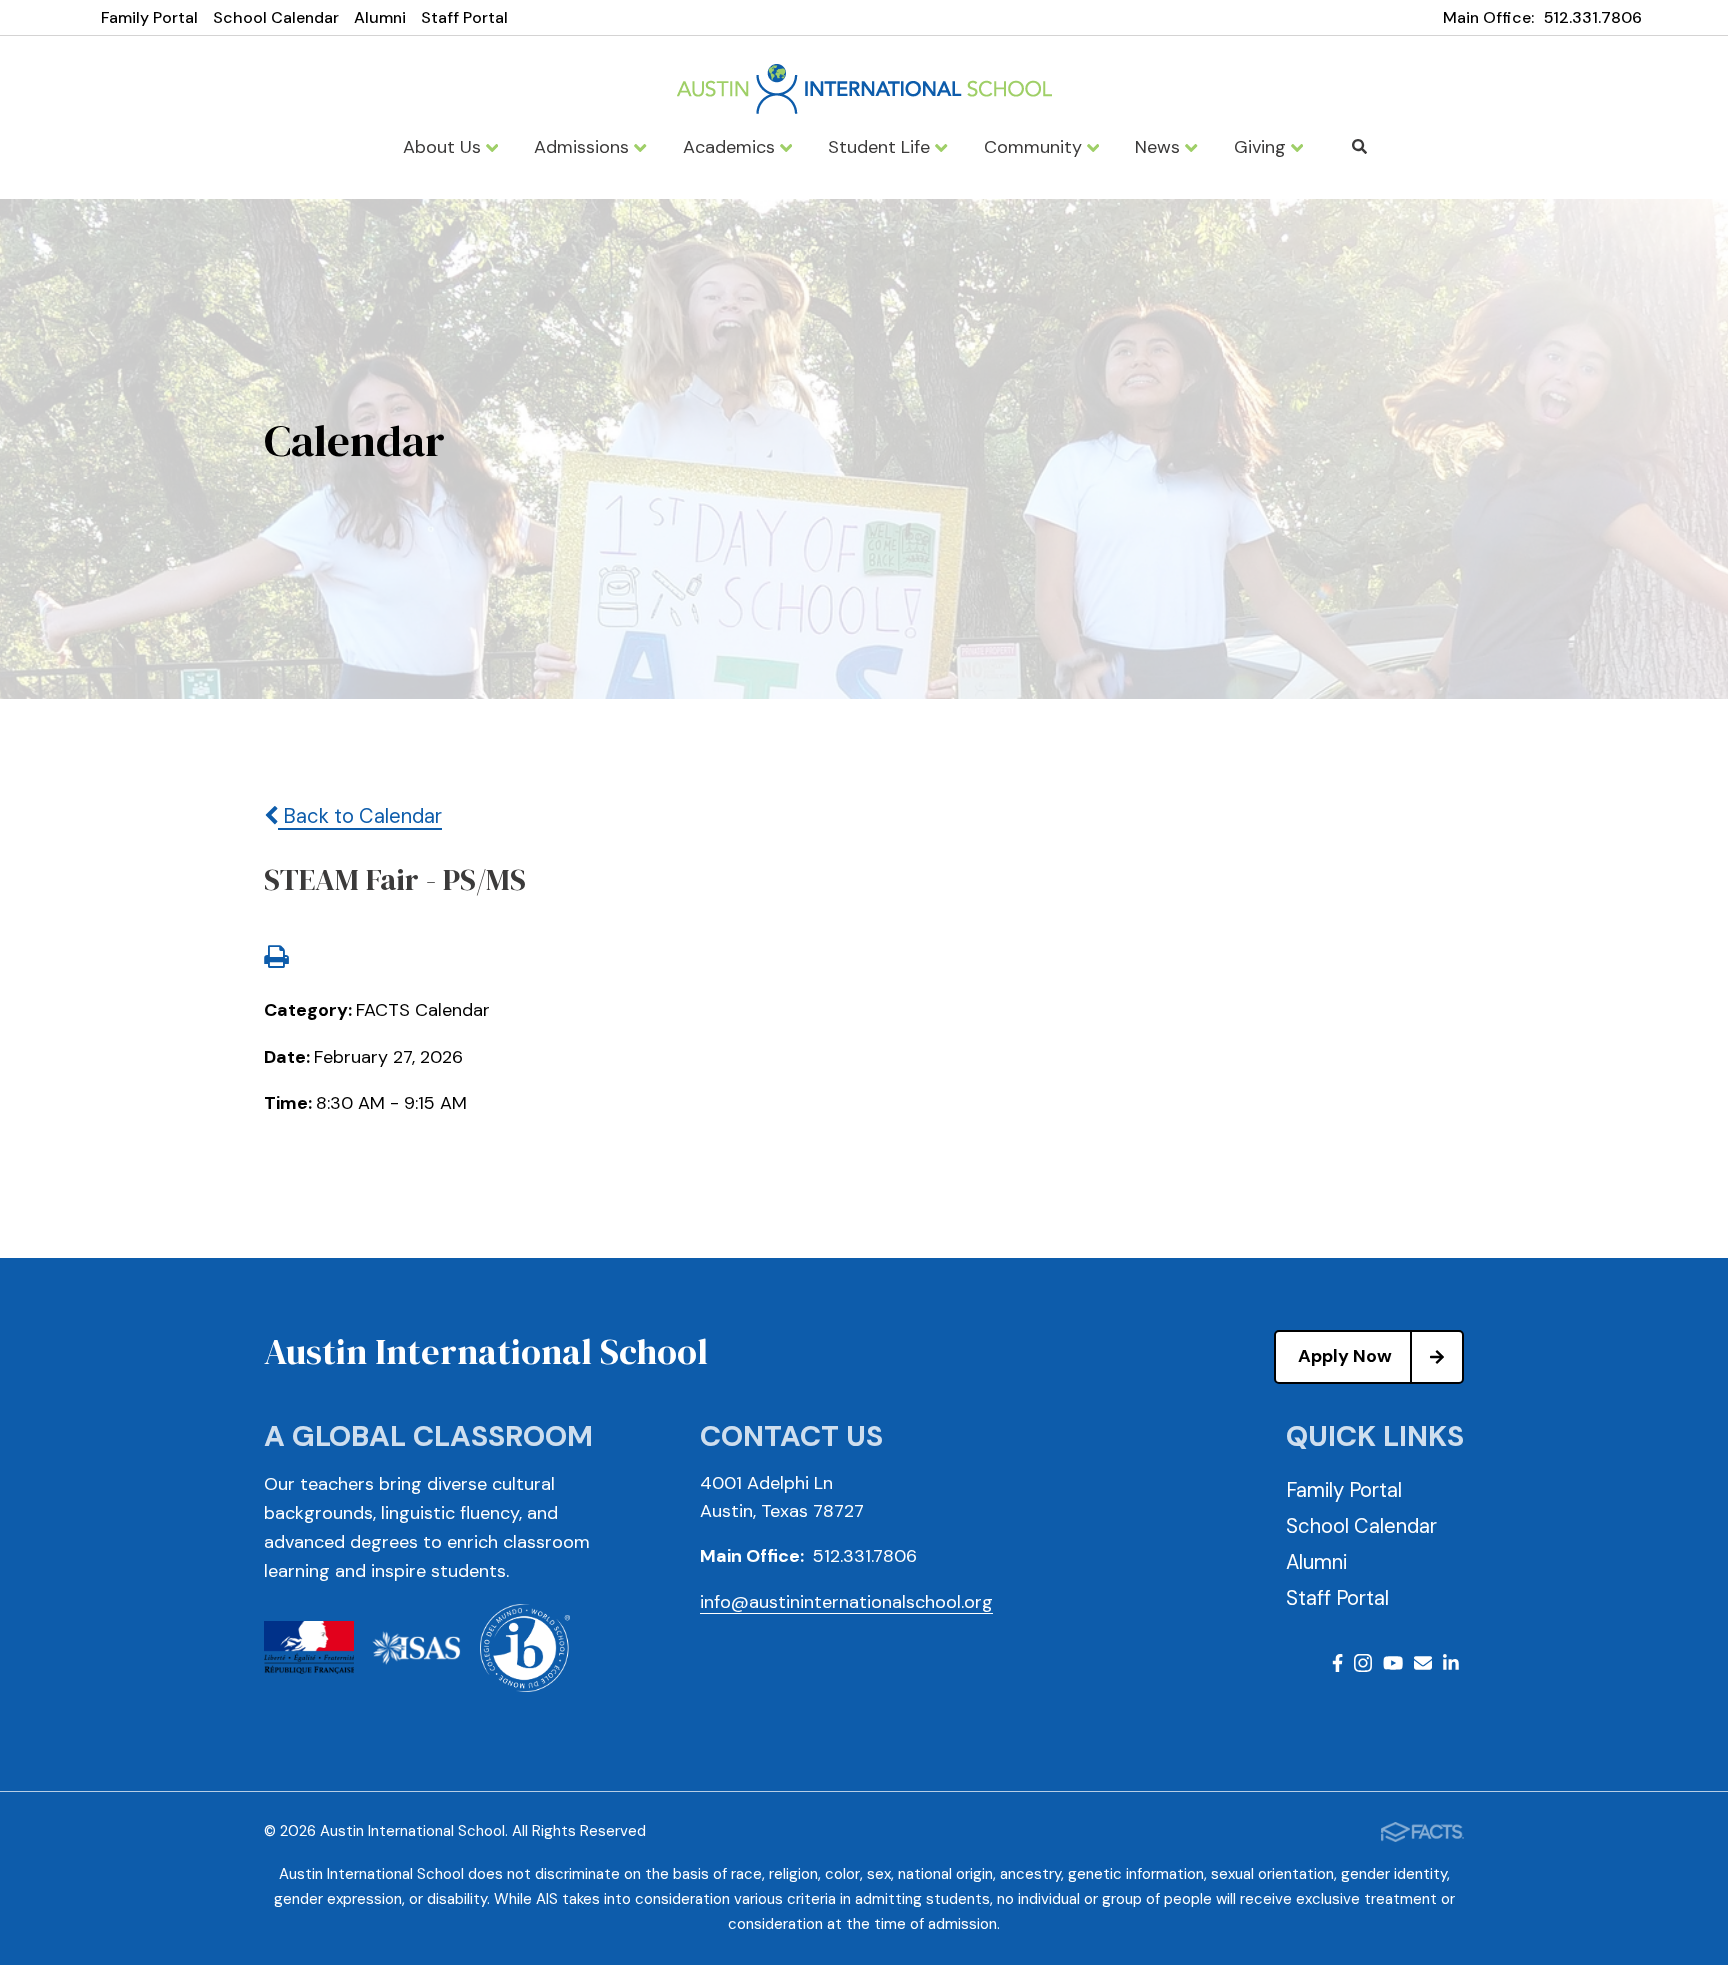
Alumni (380, 17)
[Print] (276, 959)
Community (1035, 147)
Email (1423, 1666)
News (1160, 147)
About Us (444, 147)
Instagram (1363, 1666)
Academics (731, 147)
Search (1359, 147)
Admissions (584, 147)
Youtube (1393, 1666)
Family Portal (149, 17)
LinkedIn (1451, 1666)
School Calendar (276, 17)
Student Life (881, 147)
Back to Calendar (360, 816)
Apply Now (1345, 1356)
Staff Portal (464, 17)
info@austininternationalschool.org (846, 1602)
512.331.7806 (1593, 17)
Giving (1262, 147)
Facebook (1337, 1666)
